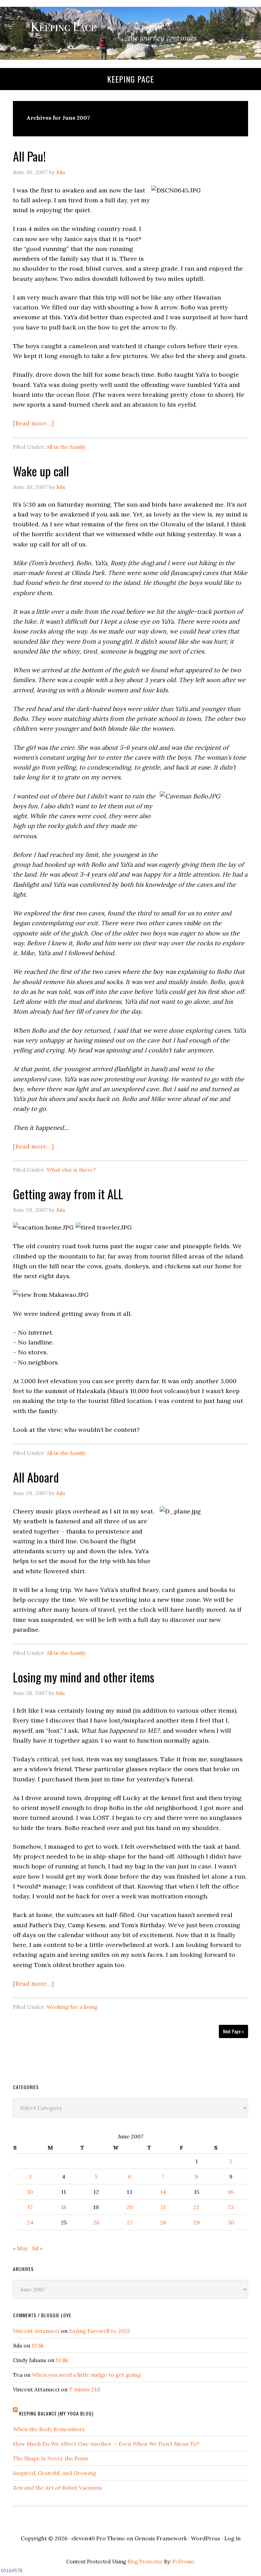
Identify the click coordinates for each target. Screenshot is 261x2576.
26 (96, 2222)
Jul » (37, 2248)
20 (130, 2207)
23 (231, 2207)
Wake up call (41, 471)
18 (64, 2207)
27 (130, 2222)
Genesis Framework (161, 2538)
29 (197, 2222)
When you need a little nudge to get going (86, 2375)
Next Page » (233, 2031)
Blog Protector (145, 2562)
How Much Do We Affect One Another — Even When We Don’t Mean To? (106, 2444)
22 (196, 2207)
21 (163, 2207)
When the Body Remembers (49, 2429)
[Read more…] (33, 423)
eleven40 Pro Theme (98, 2538)
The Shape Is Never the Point (51, 2458)
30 (231, 2222)
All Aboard (36, 1477)
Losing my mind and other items (84, 1677)
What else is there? (71, 1170)
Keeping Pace (130, 79)
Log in (232, 2538)
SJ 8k (38, 2345)
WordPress (206, 2538)
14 (163, 2192)
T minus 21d (84, 2389)
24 (30, 2222)
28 (163, 2222)
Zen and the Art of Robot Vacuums (58, 2488)
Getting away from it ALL (68, 1194)
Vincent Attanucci (36, 2331)
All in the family (66, 447)
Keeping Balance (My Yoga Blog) (56, 2413)
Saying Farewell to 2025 (100, 2331)
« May (20, 2248)
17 (30, 2207)
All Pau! (29, 156)
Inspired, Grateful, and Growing (55, 2473)
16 (231, 2192)
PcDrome (183, 2562)
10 (30, 2192)
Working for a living (72, 2007)
